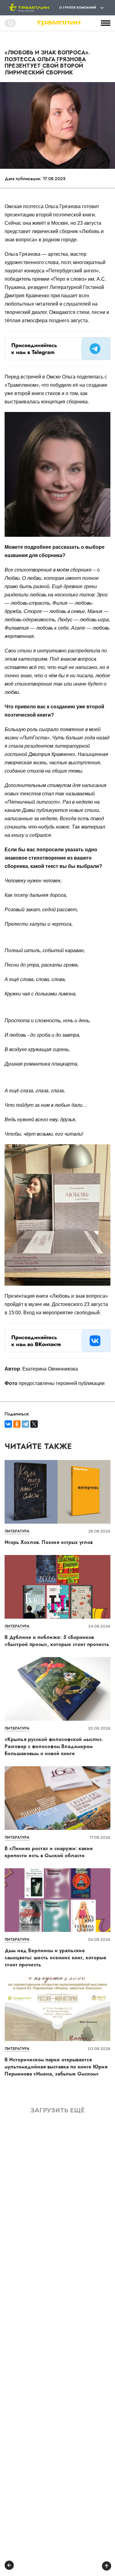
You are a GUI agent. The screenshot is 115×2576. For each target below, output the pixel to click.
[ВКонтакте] (8, 1424)
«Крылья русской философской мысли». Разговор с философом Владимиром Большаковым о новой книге (54, 1746)
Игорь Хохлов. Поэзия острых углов (49, 1542)
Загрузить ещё (58, 2110)
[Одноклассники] (17, 1424)
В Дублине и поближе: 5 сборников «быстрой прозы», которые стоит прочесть (57, 1641)
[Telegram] (25, 1424)
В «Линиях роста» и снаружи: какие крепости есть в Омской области (49, 1852)
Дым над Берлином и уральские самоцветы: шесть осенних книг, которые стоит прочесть (56, 1958)
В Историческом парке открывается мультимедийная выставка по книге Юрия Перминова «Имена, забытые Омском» (56, 2067)
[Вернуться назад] (9, 2566)
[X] (34, 1424)
